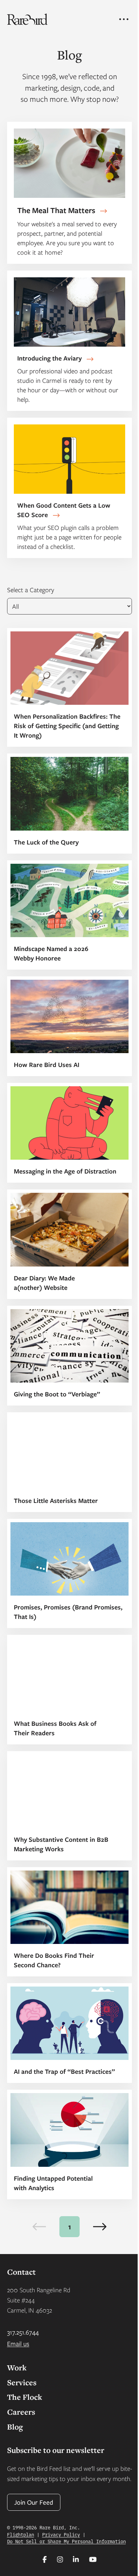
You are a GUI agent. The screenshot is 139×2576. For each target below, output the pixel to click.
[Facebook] (45, 2559)
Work (17, 2368)
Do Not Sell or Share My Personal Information (66, 2541)
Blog (15, 2427)
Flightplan (21, 2534)
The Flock (25, 2397)
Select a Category (31, 590)
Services (22, 2382)
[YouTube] (93, 2559)
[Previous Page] (39, 2227)
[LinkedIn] (76, 2559)
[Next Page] (100, 2227)
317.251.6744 (23, 2332)
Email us (18, 2343)
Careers (21, 2412)
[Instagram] (60, 2559)
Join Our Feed (34, 2502)
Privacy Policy (61, 2534)
